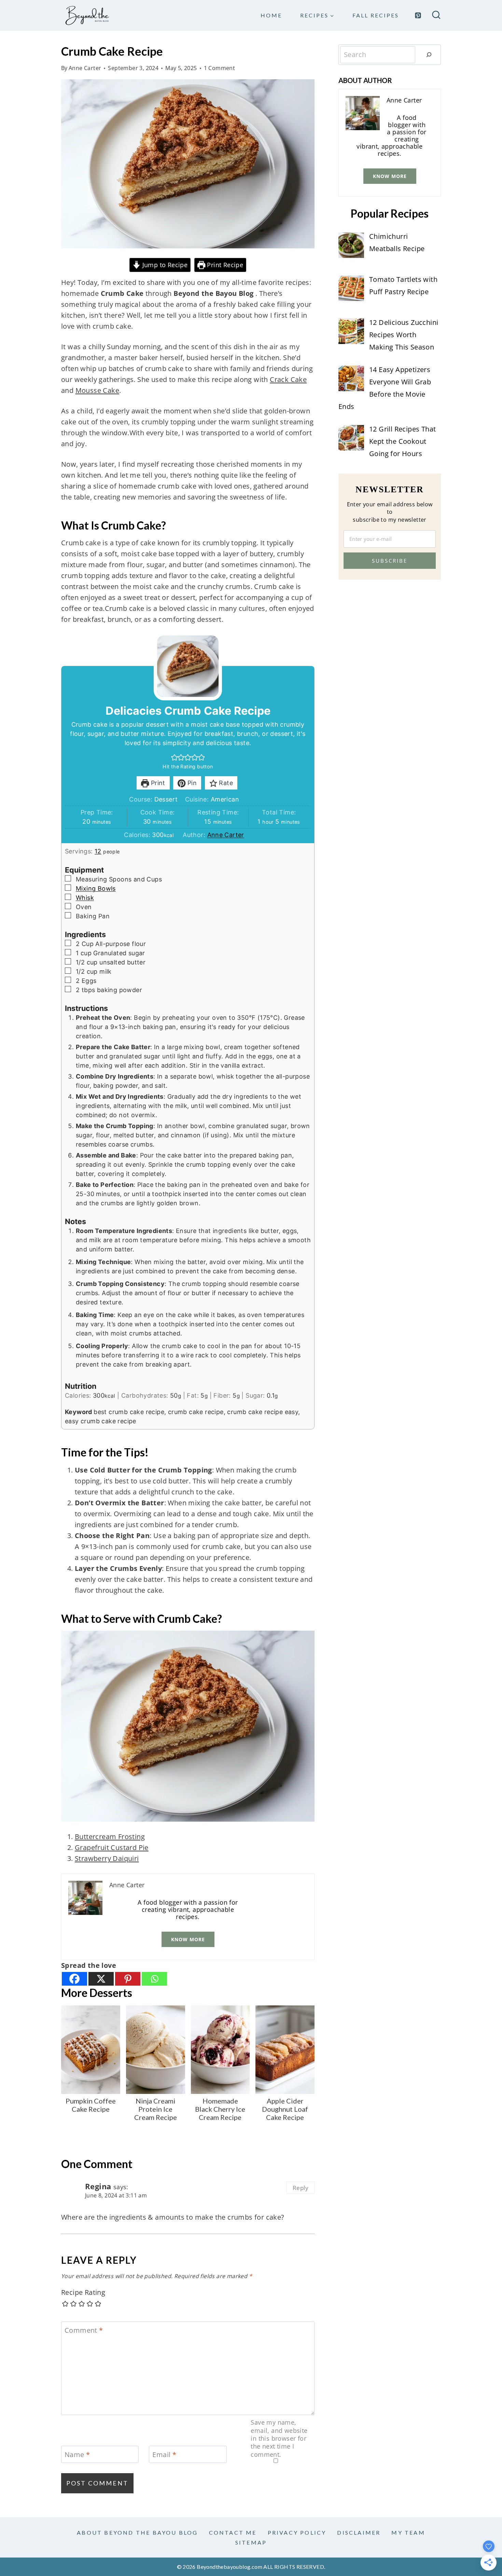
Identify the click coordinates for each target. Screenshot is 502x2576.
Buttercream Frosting (110, 1837)
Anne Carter (85, 68)
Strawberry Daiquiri (107, 1858)
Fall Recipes (376, 15)
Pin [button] (191, 783)
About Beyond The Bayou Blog (137, 2532)
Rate (225, 783)
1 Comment (220, 68)
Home (271, 15)
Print (157, 783)
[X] (101, 1979)
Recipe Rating (83, 2292)
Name (77, 2455)
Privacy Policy (297, 2532)
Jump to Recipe (164, 265)
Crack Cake (288, 379)
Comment (84, 2330)
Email (164, 2455)
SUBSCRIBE (390, 561)
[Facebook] (74, 1979)
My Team (408, 2532)
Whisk (85, 898)
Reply (301, 2188)
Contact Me (233, 2532)
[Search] (429, 55)
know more (188, 1939)
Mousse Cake (97, 390)
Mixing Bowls (96, 888)
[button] (175, 757)
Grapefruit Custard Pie (112, 1847)
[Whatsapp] (154, 1979)
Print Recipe (224, 265)
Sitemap (251, 2542)
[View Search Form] (436, 16)
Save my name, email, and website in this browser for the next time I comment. (279, 2438)
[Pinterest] (418, 15)
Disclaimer (359, 2532)
